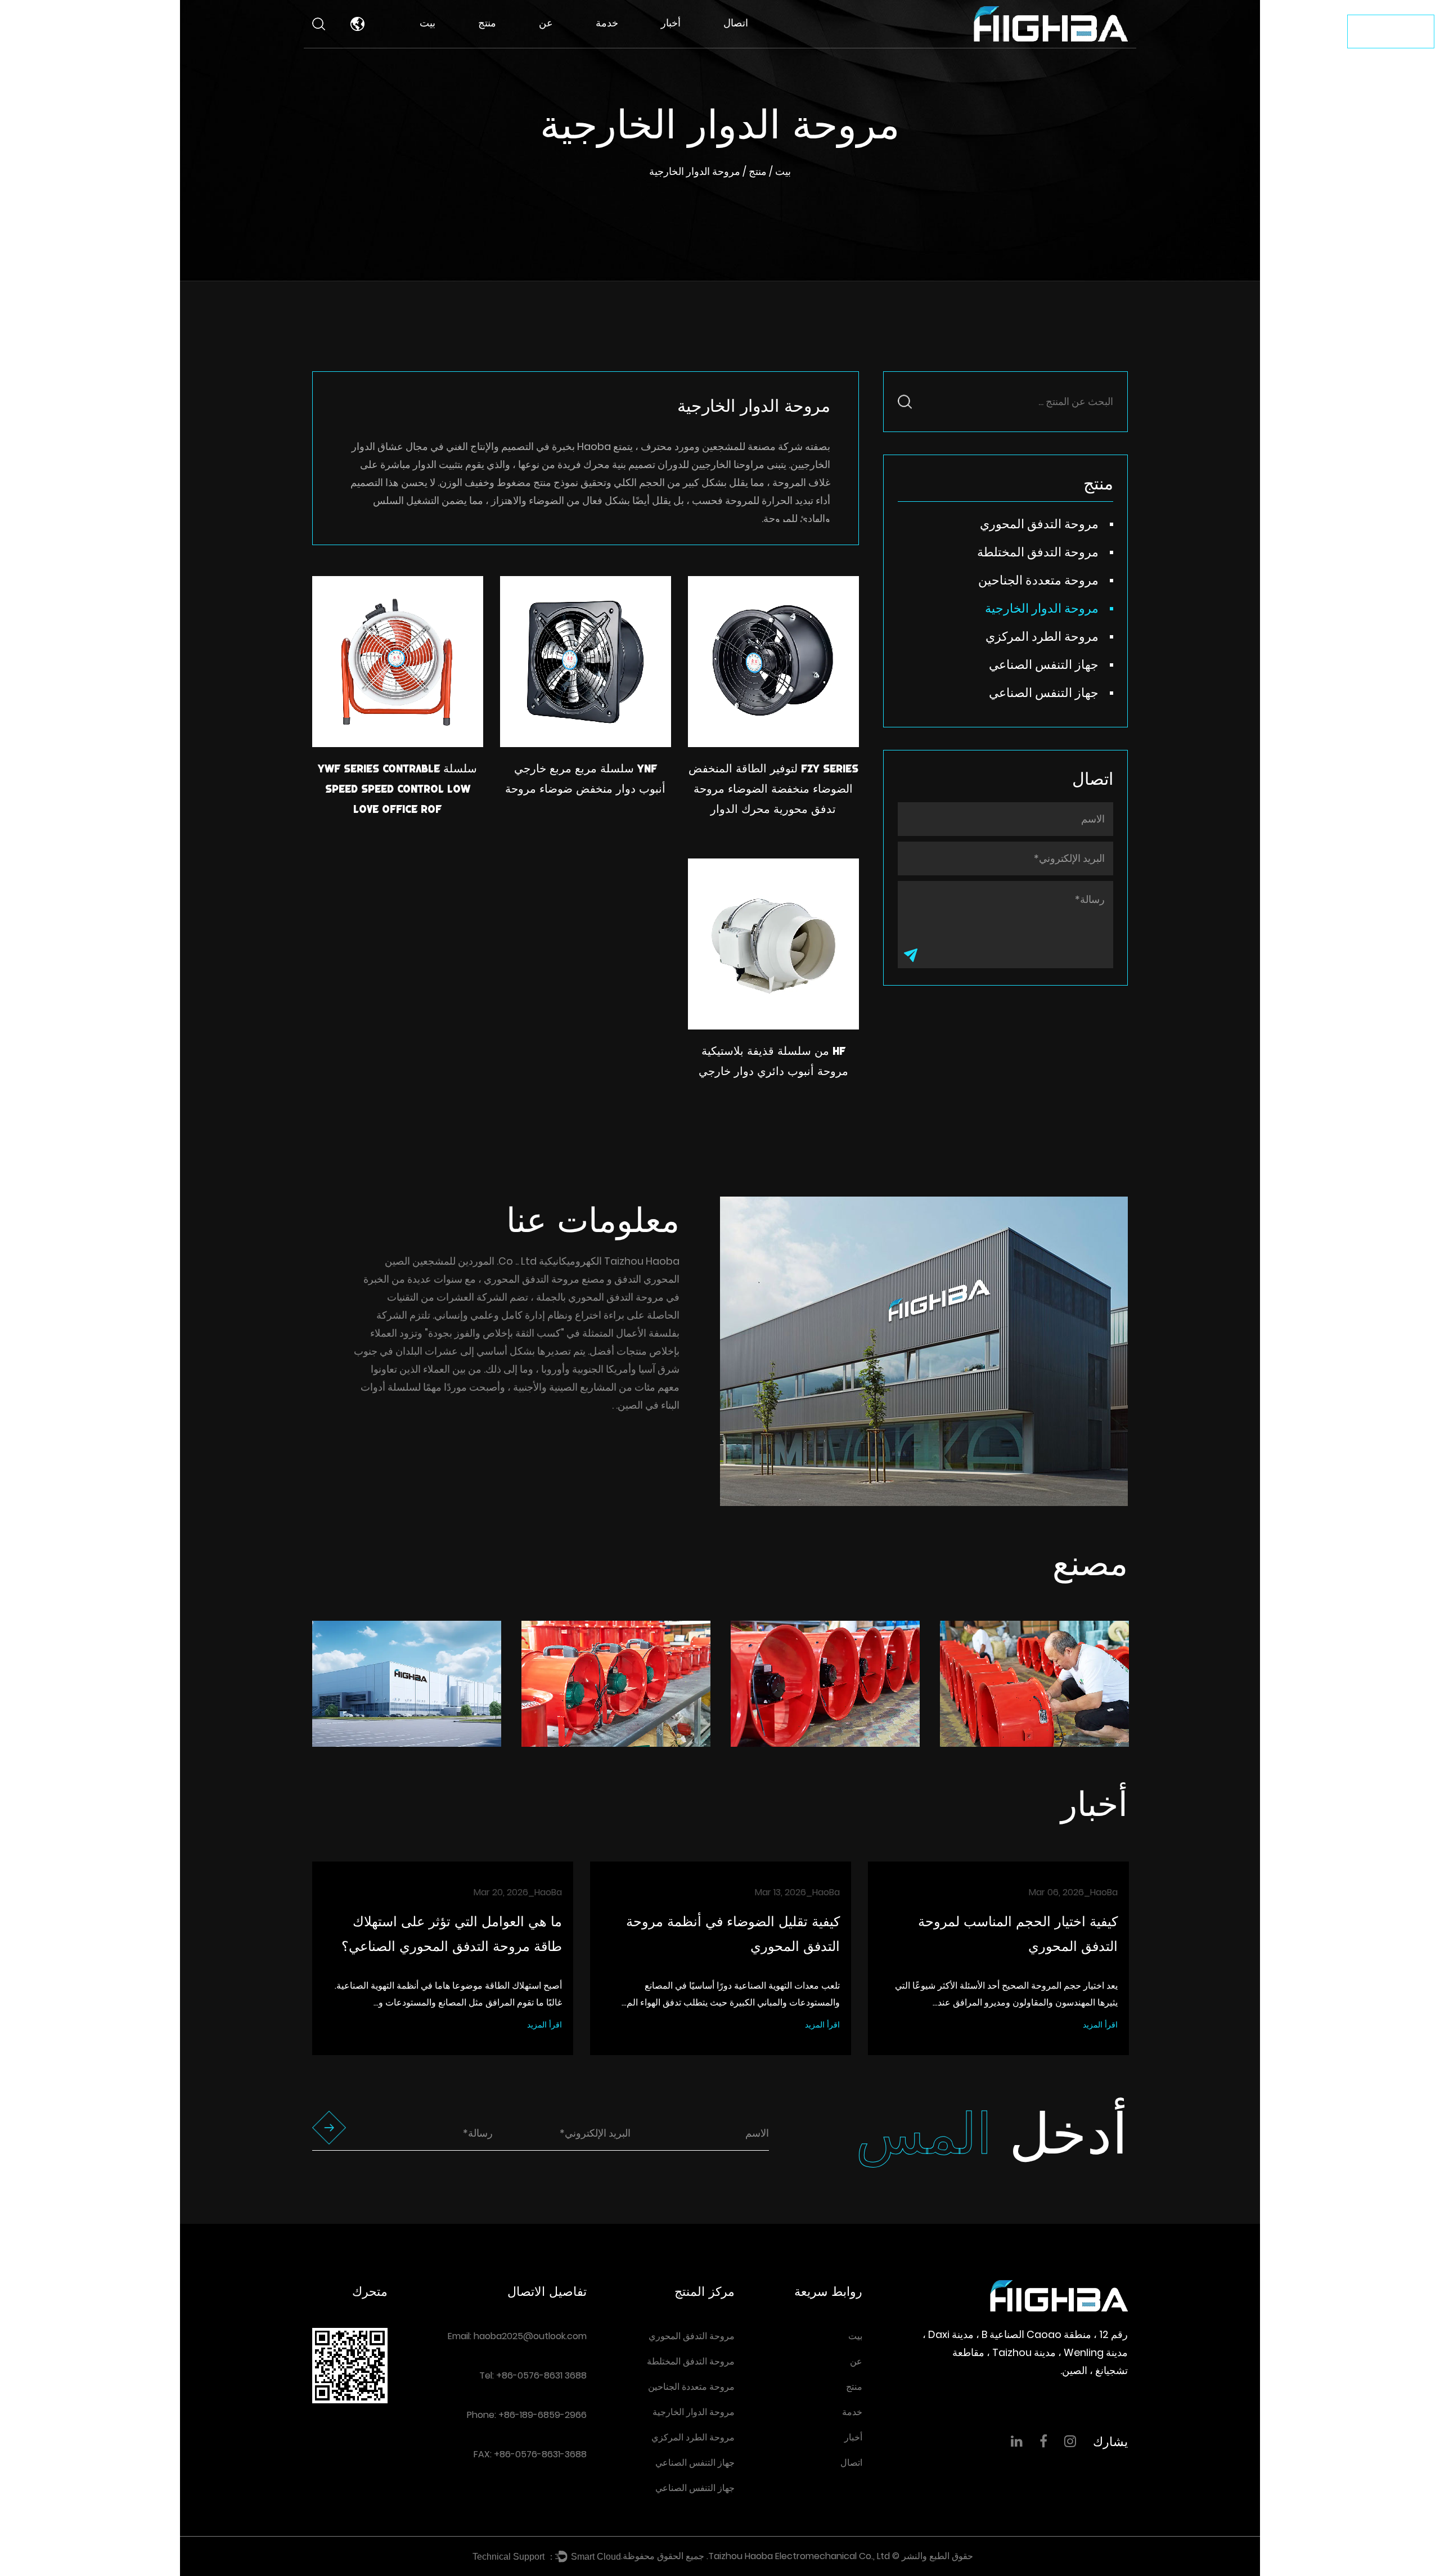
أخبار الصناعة (687, 44)
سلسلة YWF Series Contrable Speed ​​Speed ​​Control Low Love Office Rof (397, 789)
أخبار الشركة (687, 46)
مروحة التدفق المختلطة (504, 42)
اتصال (736, 23)
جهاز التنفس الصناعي (1044, 665)
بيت (427, 23)
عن (546, 23)
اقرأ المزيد (544, 2025)
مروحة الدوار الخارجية (1042, 608)
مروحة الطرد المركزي (1042, 637)
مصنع (552, 46)
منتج (487, 23)
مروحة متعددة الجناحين (515, 40)
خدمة (607, 23)
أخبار (671, 23)
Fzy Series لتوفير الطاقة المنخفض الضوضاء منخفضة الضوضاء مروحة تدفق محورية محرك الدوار (773, 789)
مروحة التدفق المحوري (507, 44)
